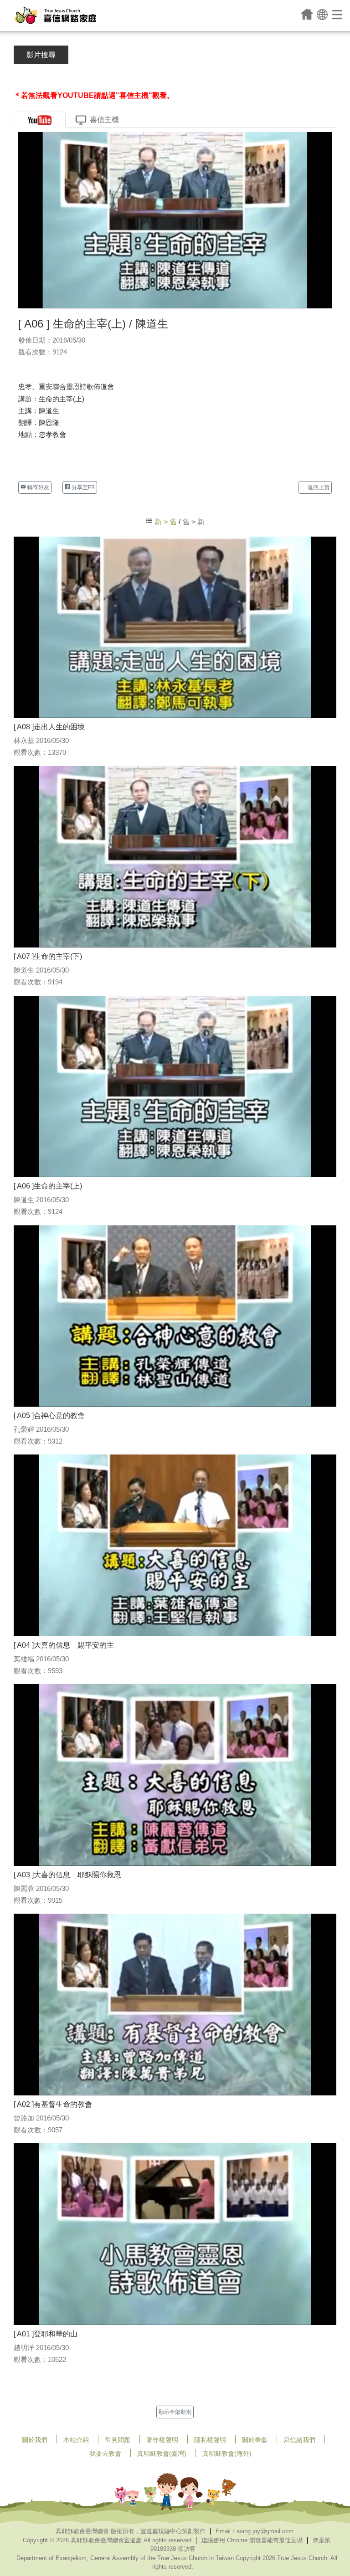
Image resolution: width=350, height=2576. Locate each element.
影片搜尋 (41, 55)
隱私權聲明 (210, 2440)
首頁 (307, 14)
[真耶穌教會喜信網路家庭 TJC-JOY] (55, 15)
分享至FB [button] (82, 487)
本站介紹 (76, 2440)
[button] (322, 14)
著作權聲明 (162, 2440)
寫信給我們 (299, 2440)
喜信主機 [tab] (104, 120)
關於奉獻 (255, 2440)
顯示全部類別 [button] (175, 2412)
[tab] (40, 120)
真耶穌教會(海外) (227, 2453)
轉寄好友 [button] (38, 487)
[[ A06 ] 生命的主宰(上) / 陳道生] (175, 220)
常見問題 (118, 2440)
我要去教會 (105, 2453)
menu (338, 14)
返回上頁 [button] (318, 487)
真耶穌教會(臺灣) (162, 2453)
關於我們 (35, 2440)
